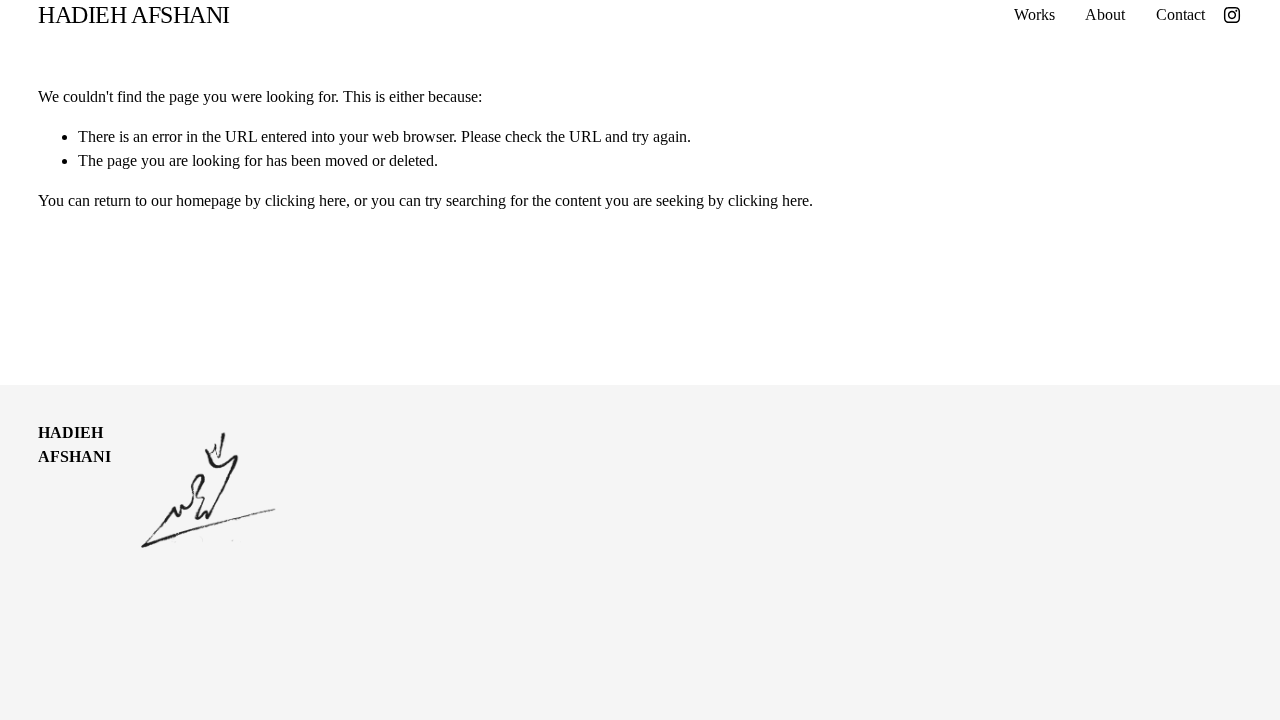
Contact (1180, 14)
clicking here (305, 200)
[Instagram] (1232, 15)
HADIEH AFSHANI (133, 15)
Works (1034, 14)
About (1105, 14)
